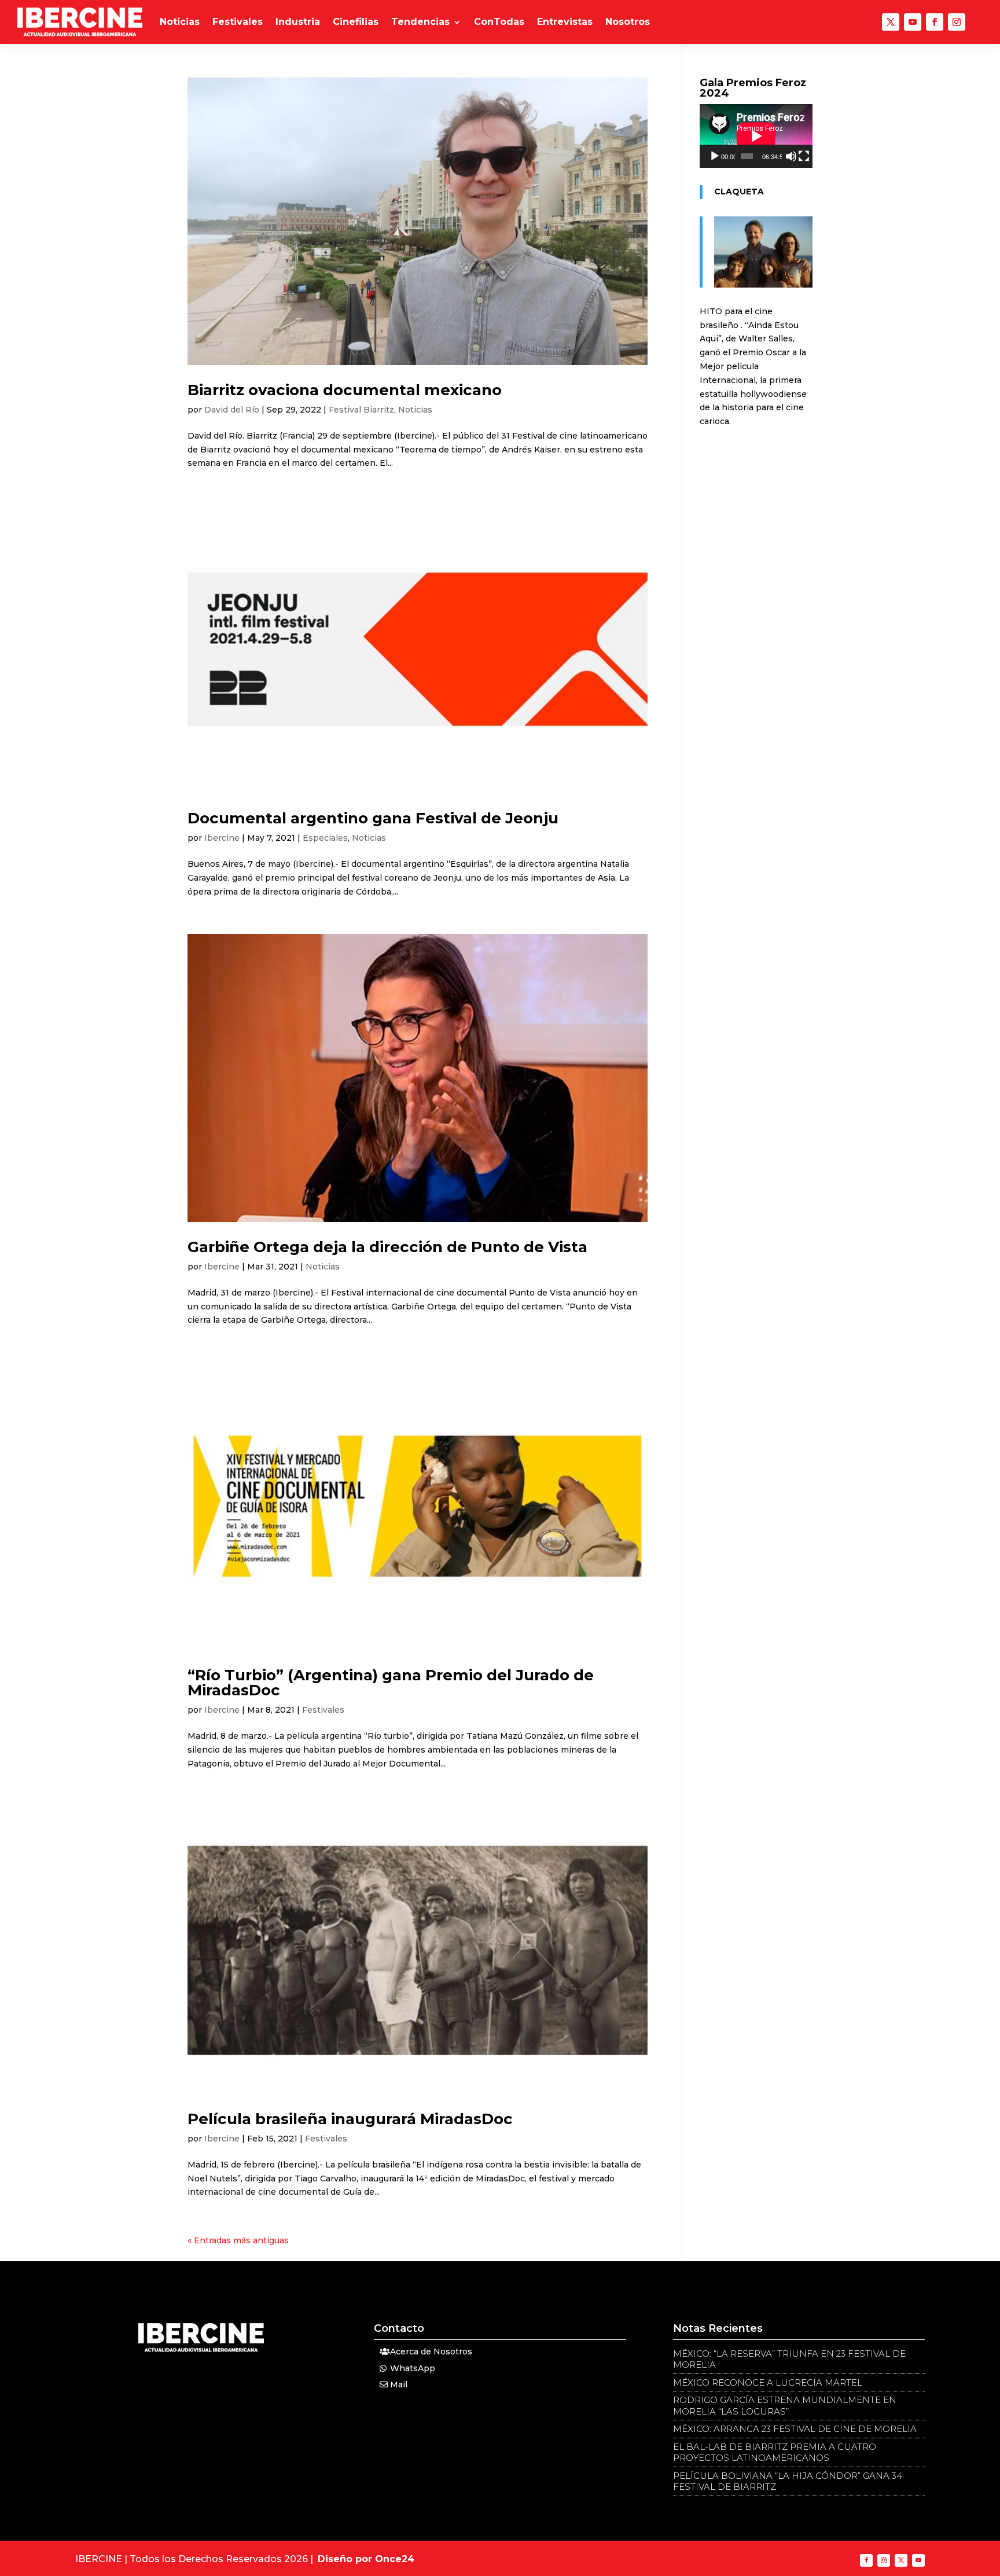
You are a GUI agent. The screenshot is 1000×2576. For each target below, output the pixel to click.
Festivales (238, 22)
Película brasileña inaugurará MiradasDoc (350, 2119)
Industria (298, 22)
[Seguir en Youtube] (913, 22)
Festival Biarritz (361, 410)
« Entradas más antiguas (238, 2240)
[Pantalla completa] (804, 156)
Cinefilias (356, 22)
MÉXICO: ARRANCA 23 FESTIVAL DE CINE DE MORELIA (795, 2429)
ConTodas (499, 22)
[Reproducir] (715, 156)
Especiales (325, 838)
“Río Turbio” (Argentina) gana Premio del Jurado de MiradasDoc (391, 1683)
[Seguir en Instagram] (957, 22)
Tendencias (420, 22)
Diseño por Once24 (366, 2559)
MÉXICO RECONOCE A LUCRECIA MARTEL (768, 2382)
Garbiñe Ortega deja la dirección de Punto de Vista (387, 1247)
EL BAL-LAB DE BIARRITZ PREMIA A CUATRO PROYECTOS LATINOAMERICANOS (775, 2452)
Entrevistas (565, 22)
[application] (756, 136)
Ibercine (222, 838)
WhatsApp (413, 2368)
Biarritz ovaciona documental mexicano (345, 390)
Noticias (180, 22)
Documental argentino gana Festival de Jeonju (373, 818)
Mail (399, 2384)
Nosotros (628, 22)
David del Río (232, 410)
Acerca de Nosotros (431, 2351)
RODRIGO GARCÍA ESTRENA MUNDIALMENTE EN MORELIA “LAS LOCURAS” (785, 2406)
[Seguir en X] (891, 22)
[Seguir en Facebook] (935, 22)
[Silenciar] (791, 156)
